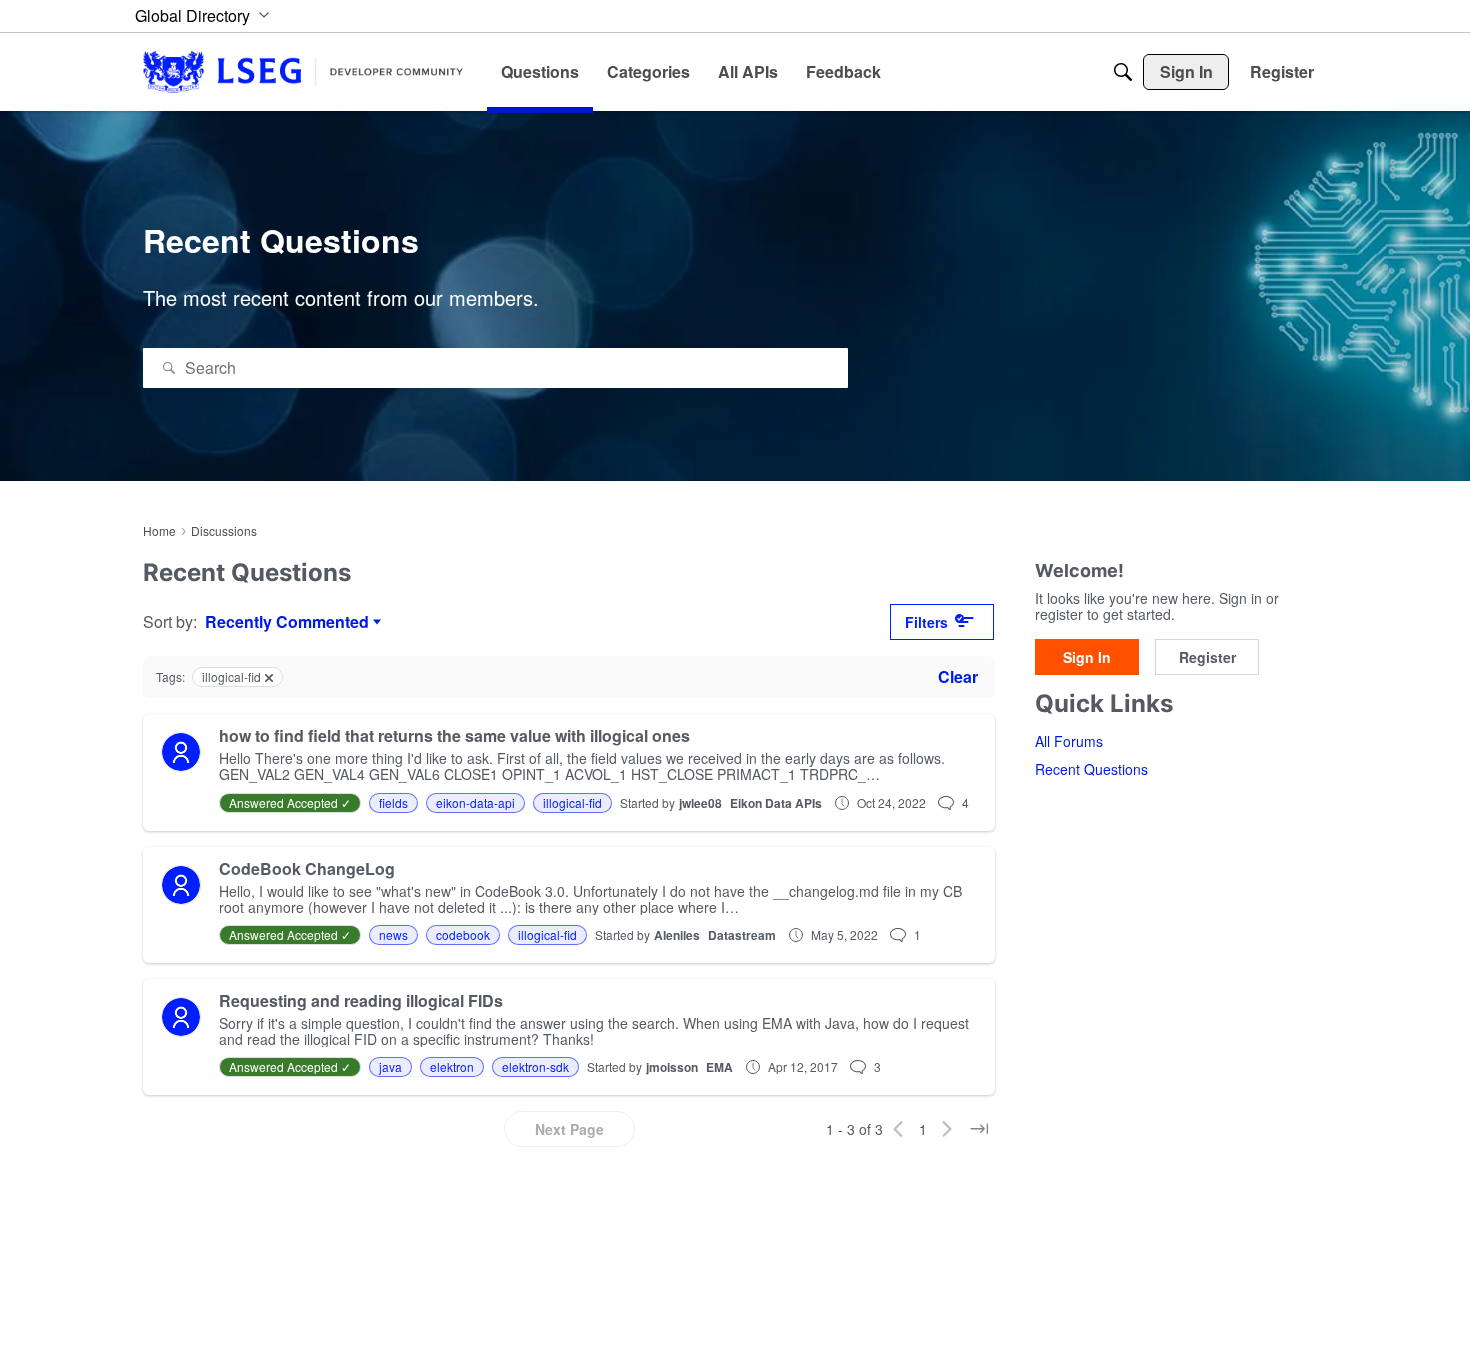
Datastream (742, 935)
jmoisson (672, 1067)
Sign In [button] (1087, 657)
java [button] (390, 1066)
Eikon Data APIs (776, 803)
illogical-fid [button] (572, 802)
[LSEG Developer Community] (303, 71)
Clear (958, 676)
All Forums (1069, 741)
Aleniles (677, 935)
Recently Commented (287, 622)
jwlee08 (700, 803)
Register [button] (1207, 657)
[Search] (1123, 72)
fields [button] (393, 802)
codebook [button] (463, 934)
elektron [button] (452, 1066)
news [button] (393, 934)
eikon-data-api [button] (475, 802)
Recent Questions (1091, 769)
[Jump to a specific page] (979, 1129)
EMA (719, 1067)
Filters (926, 622)
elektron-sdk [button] (535, 1066)
